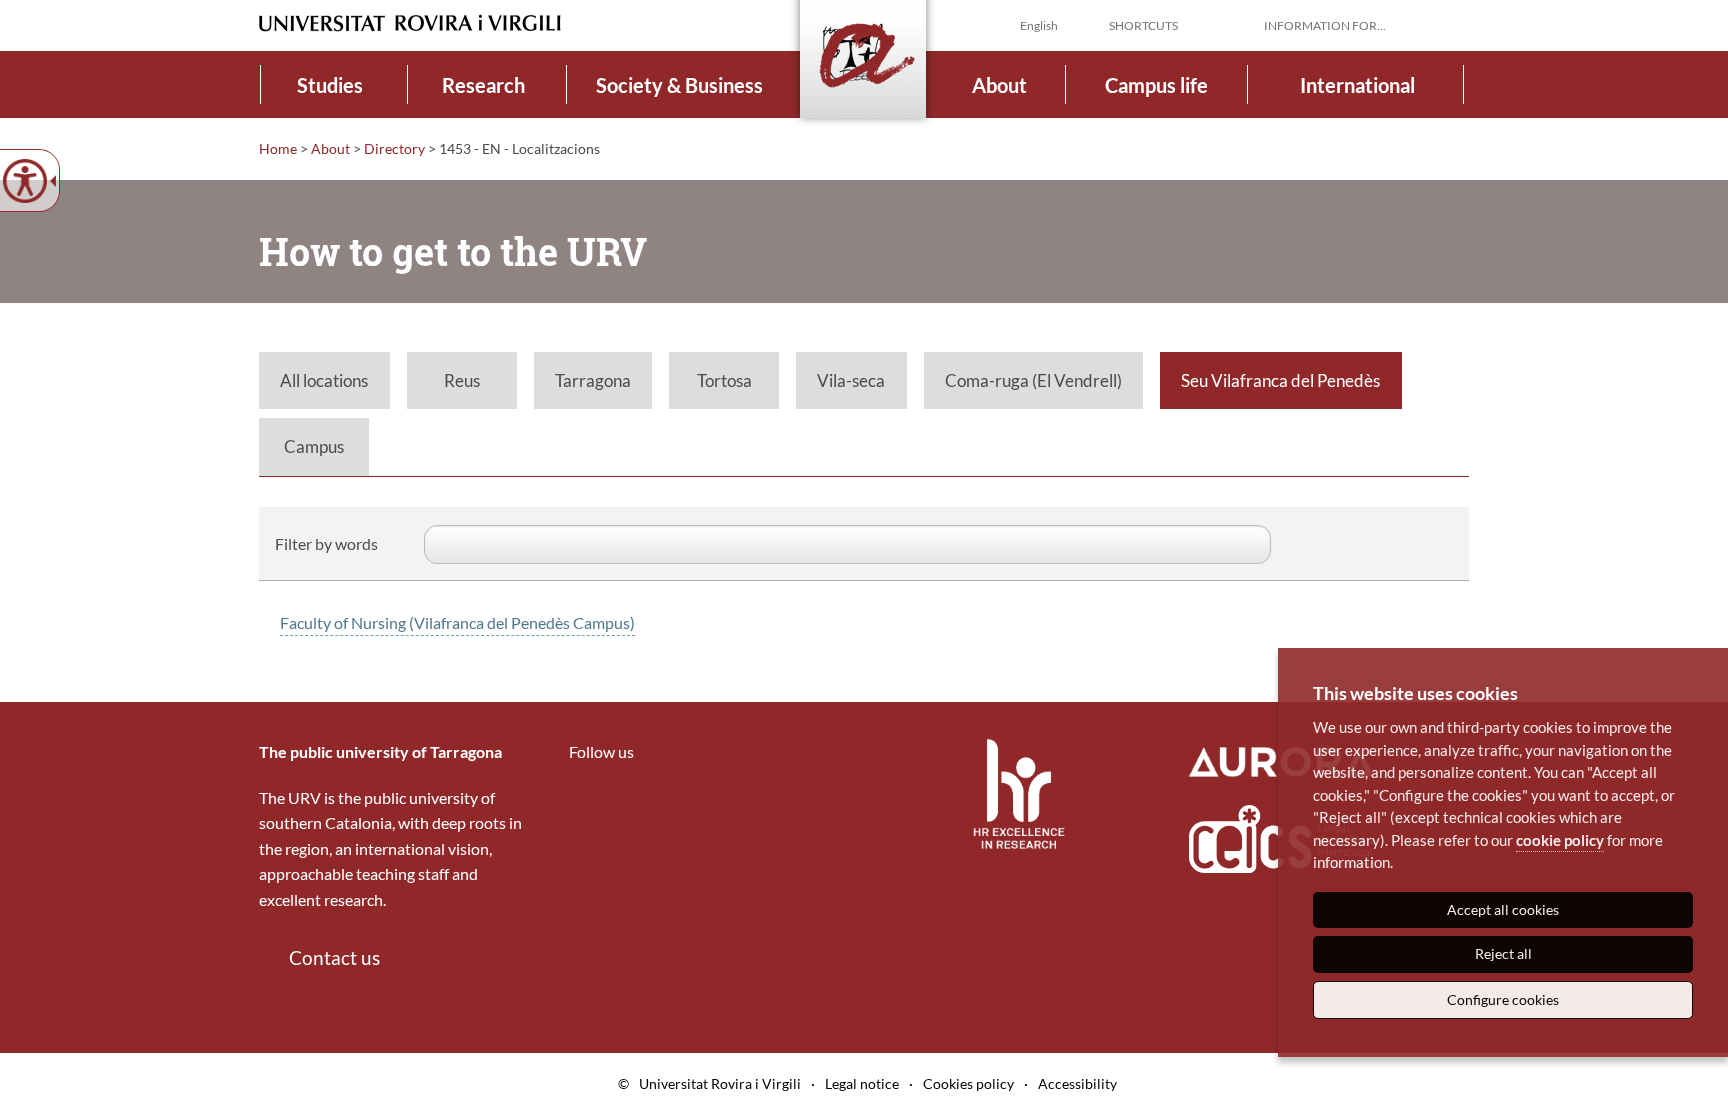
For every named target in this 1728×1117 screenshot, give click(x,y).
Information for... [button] (1325, 25)
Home (278, 148)
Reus (462, 380)
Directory (394, 148)
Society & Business (679, 85)
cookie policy (1560, 840)
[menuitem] (330, 84)
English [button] (1039, 25)
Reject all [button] (1503, 953)
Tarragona (593, 380)
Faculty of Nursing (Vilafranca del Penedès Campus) (457, 622)
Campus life (1156, 85)
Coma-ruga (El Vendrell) (1033, 380)
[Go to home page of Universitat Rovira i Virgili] (410, 23)
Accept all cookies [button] (1503, 909)
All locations (324, 380)
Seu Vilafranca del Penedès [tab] (1280, 380)
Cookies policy (968, 1083)
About (999, 85)
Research (483, 85)
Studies (330, 85)
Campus (314, 446)
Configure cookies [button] (1503, 999)
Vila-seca (851, 380)
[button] (1453, 24)
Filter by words (326, 543)
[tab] (324, 381)
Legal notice (862, 1083)
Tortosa (724, 380)
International (1357, 85)
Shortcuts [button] (1143, 25)
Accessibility (1077, 1083)
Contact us (334, 957)
